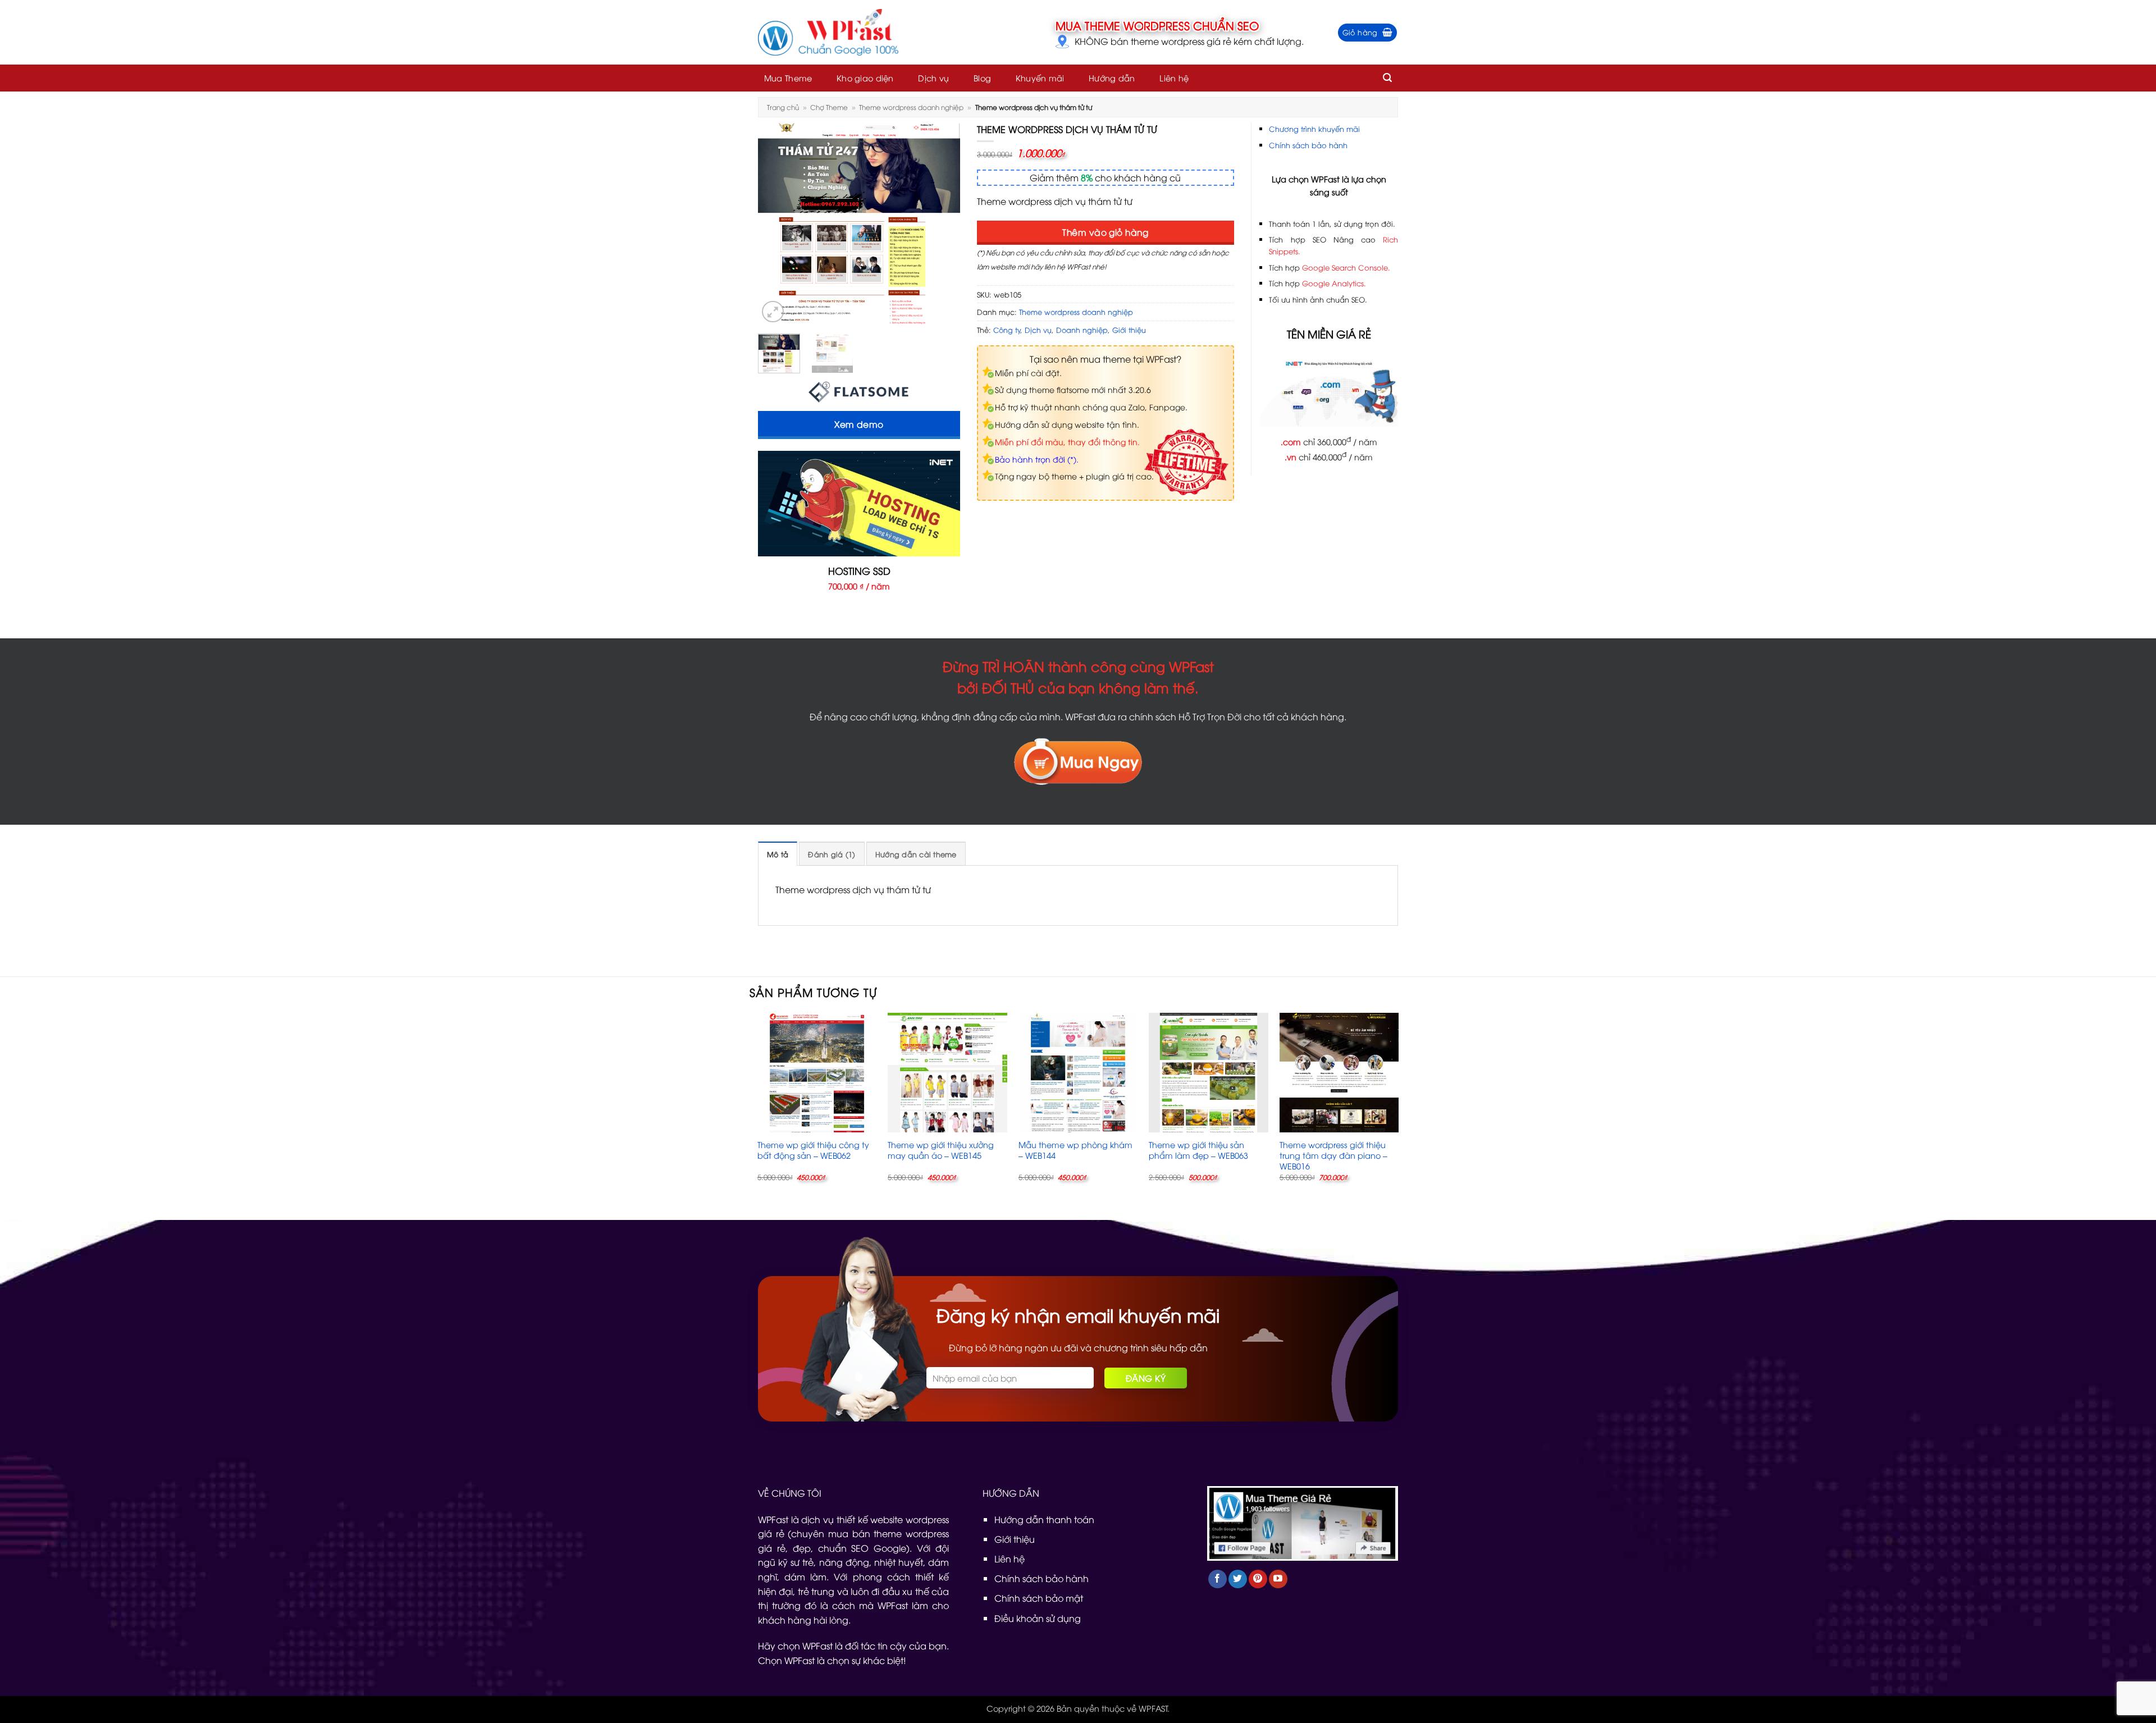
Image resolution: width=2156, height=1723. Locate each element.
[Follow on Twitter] (1238, 1579)
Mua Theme (788, 78)
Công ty (1007, 330)
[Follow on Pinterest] (1258, 1579)
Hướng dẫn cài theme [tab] (916, 854)
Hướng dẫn (1112, 78)
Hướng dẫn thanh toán (1044, 1519)
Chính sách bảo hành (1308, 145)
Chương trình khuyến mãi (1314, 129)
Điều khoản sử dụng (1038, 1618)
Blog (982, 78)
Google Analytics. (1334, 283)
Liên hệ (1174, 78)
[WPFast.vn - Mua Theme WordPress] (828, 33)
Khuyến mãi (1040, 78)
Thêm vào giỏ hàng (1105, 232)
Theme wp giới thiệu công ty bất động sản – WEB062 (813, 1150)
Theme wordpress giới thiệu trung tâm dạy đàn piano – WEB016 (1333, 1155)
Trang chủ (783, 107)
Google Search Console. (1346, 267)
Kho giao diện (865, 78)
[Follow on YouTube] (1278, 1579)
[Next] (942, 224)
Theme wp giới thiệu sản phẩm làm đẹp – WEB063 (1198, 1150)
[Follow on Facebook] (1218, 1579)
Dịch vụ (933, 78)
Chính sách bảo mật (1039, 1598)
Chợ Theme (829, 107)
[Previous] (776, 224)
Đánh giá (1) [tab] (832, 854)
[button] (1368, 33)
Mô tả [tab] (778, 854)
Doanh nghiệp (1082, 330)
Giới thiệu (1129, 330)
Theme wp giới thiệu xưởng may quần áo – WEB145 (941, 1150)
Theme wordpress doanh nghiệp (911, 107)
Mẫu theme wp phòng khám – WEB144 (1075, 1150)
